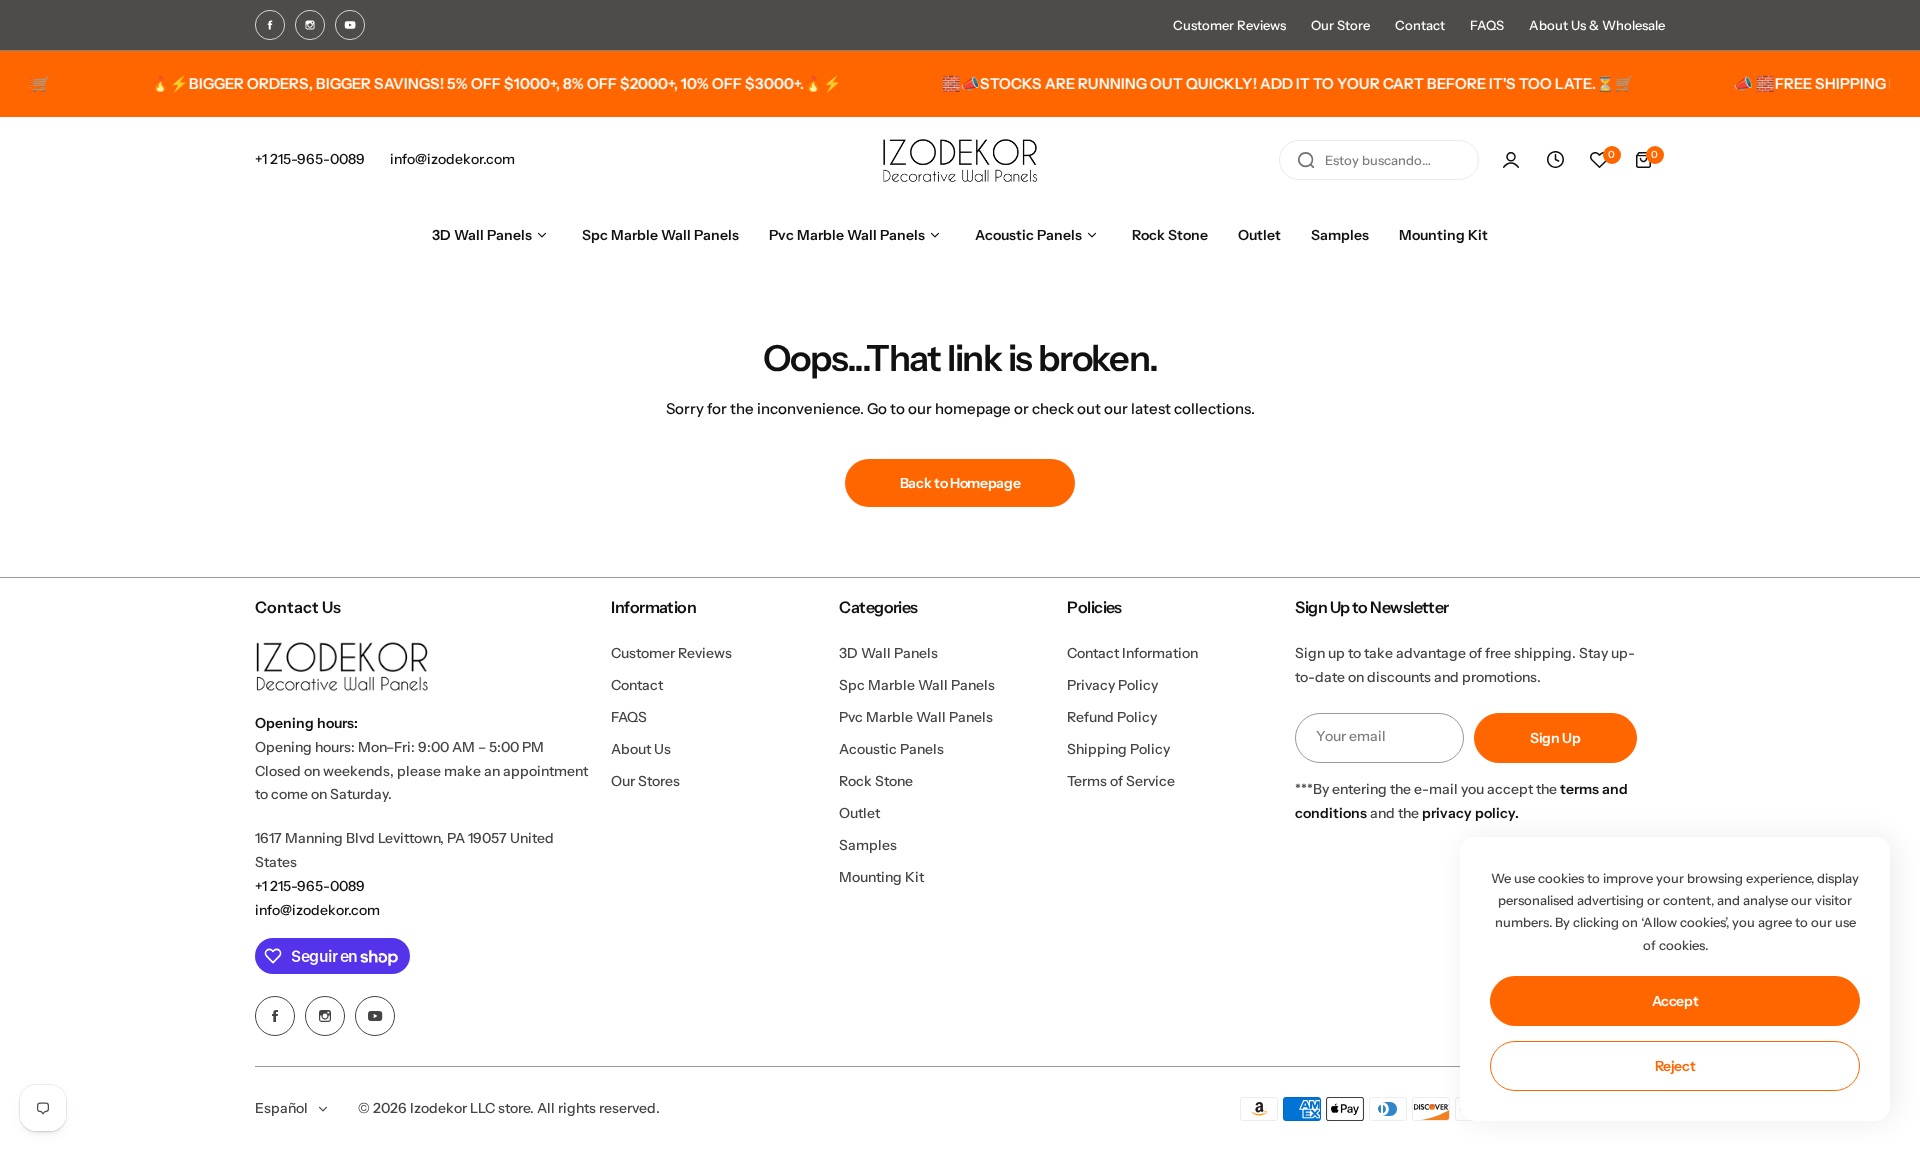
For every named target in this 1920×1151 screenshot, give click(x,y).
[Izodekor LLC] (960, 160)
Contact (1420, 25)
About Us (641, 749)
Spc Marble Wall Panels (917, 685)
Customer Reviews (1229, 25)
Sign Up (1555, 738)
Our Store (1340, 25)
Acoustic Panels (891, 749)
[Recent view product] (1555, 160)
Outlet (859, 813)
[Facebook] (270, 25)
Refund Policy (1112, 717)
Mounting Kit (881, 877)
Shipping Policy (1118, 749)
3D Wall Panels (888, 653)
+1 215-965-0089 (310, 886)
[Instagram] (310, 25)
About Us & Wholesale (1597, 25)
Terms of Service (1121, 781)
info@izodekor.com (317, 910)
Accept (1675, 1001)
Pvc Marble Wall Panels (916, 717)
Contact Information (1132, 653)
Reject (1675, 1066)
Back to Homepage (960, 483)
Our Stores (645, 781)
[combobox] (1379, 160)
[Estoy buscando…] (1306, 160)
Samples (868, 845)
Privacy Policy (1112, 685)
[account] (1511, 160)
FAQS (1487, 25)
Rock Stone (876, 781)
